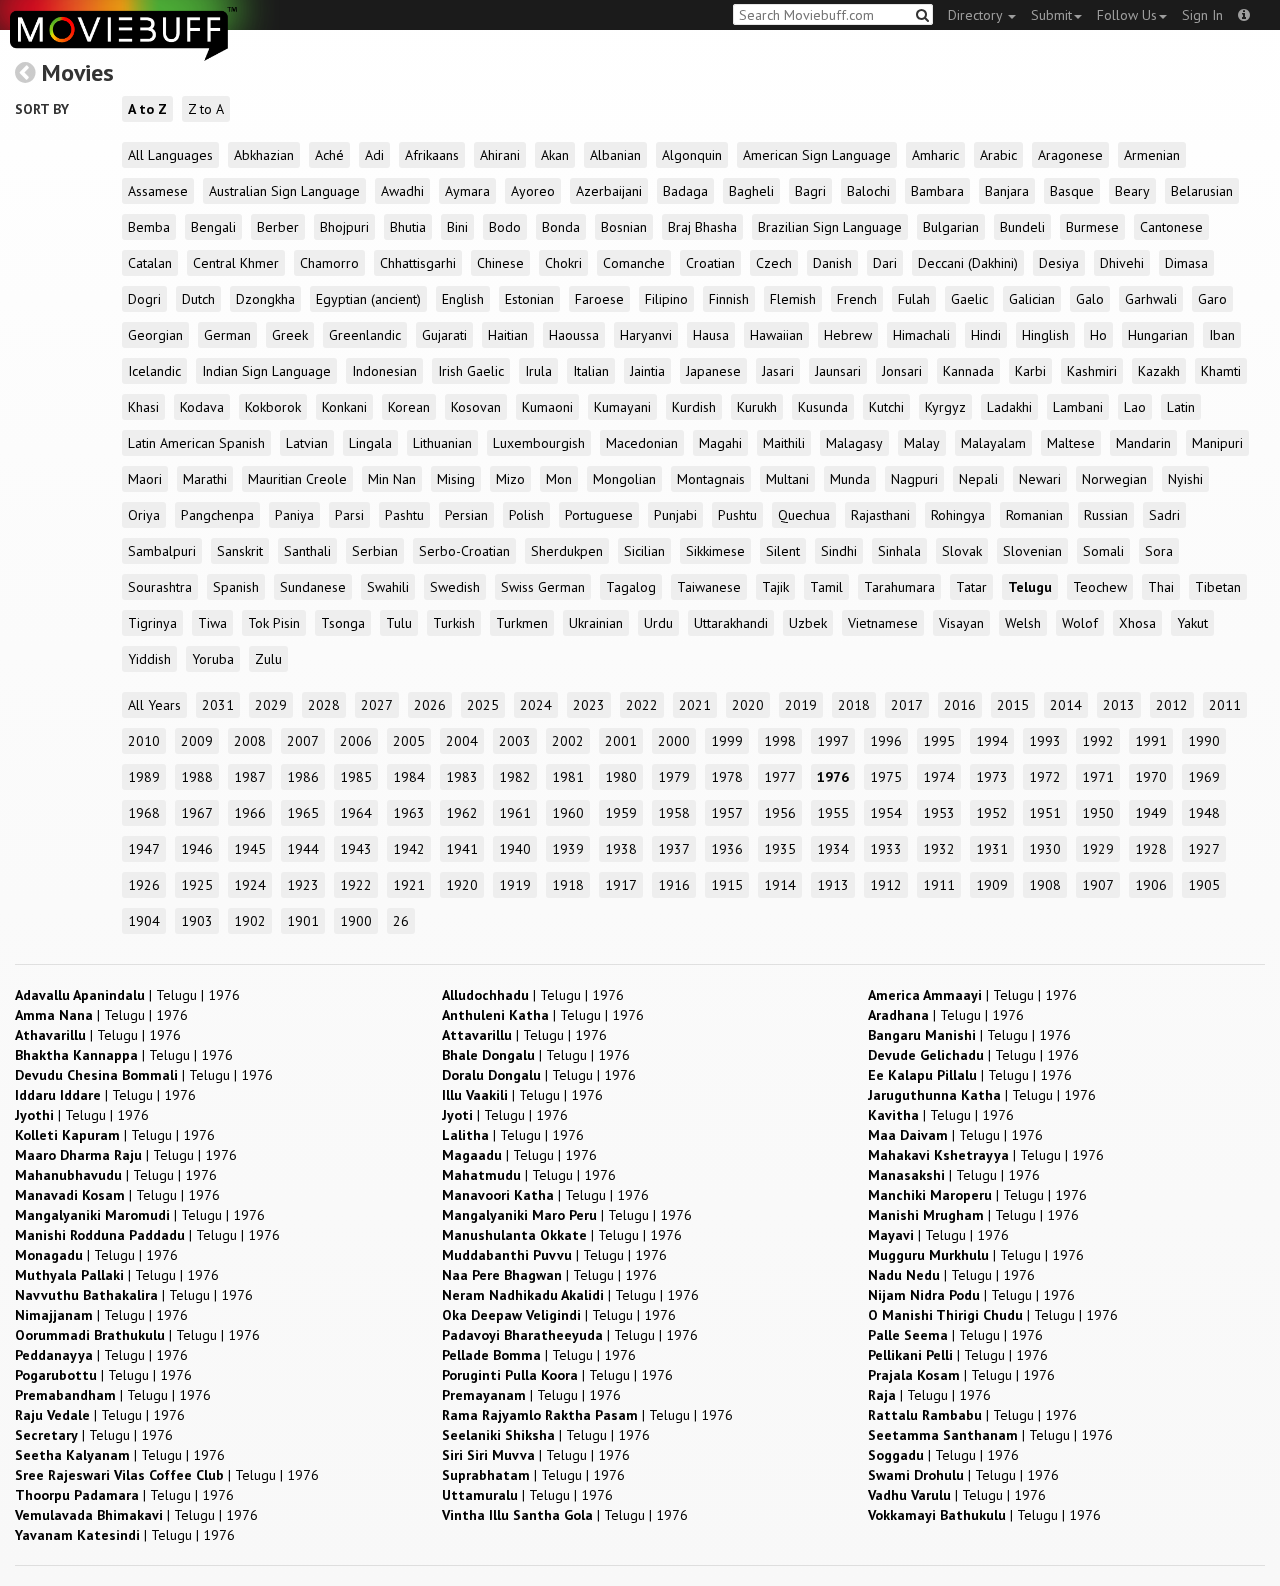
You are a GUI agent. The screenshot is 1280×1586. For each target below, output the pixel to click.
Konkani (344, 407)
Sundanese (313, 587)
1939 (568, 849)
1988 (197, 777)
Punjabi (675, 515)
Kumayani (622, 407)
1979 (674, 777)
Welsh (1023, 623)
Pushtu (737, 515)
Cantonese (1171, 227)
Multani (787, 479)
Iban (1222, 335)
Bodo (505, 227)
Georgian (155, 335)
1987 (250, 777)
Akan (555, 155)
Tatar (971, 587)
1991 (1151, 741)
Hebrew (848, 335)
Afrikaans (432, 155)
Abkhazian (264, 155)
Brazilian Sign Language (830, 227)
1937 (674, 849)
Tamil (826, 587)
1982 (515, 777)
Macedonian (642, 443)
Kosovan (476, 407)
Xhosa (1137, 623)
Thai (1161, 587)
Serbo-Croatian (464, 551)
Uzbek (808, 623)
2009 (197, 741)
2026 (430, 705)
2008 (250, 741)
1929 (1098, 849)
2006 (356, 741)
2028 (324, 705)
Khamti (1221, 371)
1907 (1098, 885)
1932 (939, 849)
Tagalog (631, 587)
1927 (1204, 849)
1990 (1204, 741)
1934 (833, 849)
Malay (922, 443)
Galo (1090, 299)
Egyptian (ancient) (368, 299)
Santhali (307, 551)
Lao (1135, 407)
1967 (197, 813)
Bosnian (624, 227)
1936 (727, 849)
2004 (462, 741)
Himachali (921, 335)
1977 (780, 777)
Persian (466, 515)
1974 (939, 777)
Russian (1106, 515)
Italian (591, 371)
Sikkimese (715, 551)
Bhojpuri (344, 227)
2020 (748, 705)
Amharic (935, 155)
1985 (356, 777)
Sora (1159, 551)
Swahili (388, 587)
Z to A (206, 109)
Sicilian (644, 551)
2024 (536, 705)
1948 (1204, 813)
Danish (832, 263)
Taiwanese (709, 587)
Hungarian (1158, 335)
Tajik (775, 587)
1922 (356, 885)
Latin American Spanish (196, 443)
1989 (144, 777)
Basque (1072, 191)
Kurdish (694, 407)
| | (127, 995)
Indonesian (384, 371)
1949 (1151, 813)
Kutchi (886, 407)
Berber (278, 227)
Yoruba (213, 659)
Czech (774, 263)
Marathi (205, 479)
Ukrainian (596, 623)
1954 (886, 813)
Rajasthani (880, 515)
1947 (144, 849)
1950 (1098, 813)
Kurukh (757, 407)
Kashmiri (1092, 371)
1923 (303, 885)
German (227, 335)
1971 (1098, 777)
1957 (727, 813)
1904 (144, 921)
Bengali (213, 227)
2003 (515, 741)
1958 (674, 813)
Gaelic (969, 299)
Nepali (978, 479)
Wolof (1080, 623)
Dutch (198, 299)
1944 (303, 849)
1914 (780, 885)
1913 (833, 885)
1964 (356, 813)
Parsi (349, 515)
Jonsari (902, 371)
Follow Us (1127, 15)
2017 (907, 705)
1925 (197, 885)
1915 (727, 885)
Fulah (914, 299)
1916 (674, 885)
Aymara (467, 191)
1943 (356, 849)
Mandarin (1143, 443)
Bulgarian (951, 227)
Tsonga (343, 623)
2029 (271, 705)
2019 (801, 705)
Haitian (508, 335)
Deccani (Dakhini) (968, 263)
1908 (1045, 885)
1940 (515, 849)
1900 (356, 921)
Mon (559, 479)
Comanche (634, 263)
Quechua (804, 515)
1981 (568, 777)
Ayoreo (533, 191)
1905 (1204, 885)
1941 (462, 849)
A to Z (147, 109)
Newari (1040, 479)
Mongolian (624, 479)
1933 (886, 849)
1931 (992, 849)
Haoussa (574, 335)
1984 (409, 777)
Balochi (868, 191)
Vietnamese (883, 623)
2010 (144, 741)
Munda (850, 479)
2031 (218, 705)
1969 (1204, 777)
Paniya (294, 515)
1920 (462, 885)
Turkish (454, 623)
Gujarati (444, 335)
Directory (977, 15)
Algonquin (692, 155)
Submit (1051, 15)
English (463, 299)
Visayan (961, 623)
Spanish (236, 587)
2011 (1225, 705)
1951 (1045, 813)
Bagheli (751, 191)
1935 (780, 849)
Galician (1032, 299)
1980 (621, 777)
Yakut (1192, 623)
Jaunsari (838, 371)
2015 (1013, 705)
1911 (939, 885)
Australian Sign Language (284, 191)
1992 (1098, 741)
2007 (303, 741)
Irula (538, 371)
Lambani (1078, 407)
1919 (515, 885)
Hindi (986, 335)
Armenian (1152, 155)
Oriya (144, 515)
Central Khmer (236, 263)
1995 (939, 741)
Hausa (711, 335)
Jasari (778, 371)
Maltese (1071, 443)
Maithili (784, 443)
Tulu (399, 623)
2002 (568, 741)
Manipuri (1217, 443)
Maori (145, 479)
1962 (462, 813)
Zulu (268, 659)
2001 (621, 741)
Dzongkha (265, 299)
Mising (456, 479)
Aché (329, 155)
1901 (303, 921)
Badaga (685, 191)
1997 (833, 741)
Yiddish (149, 659)
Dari (885, 263)
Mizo (510, 479)
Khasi (143, 407)
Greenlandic (365, 335)
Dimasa (1186, 263)
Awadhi (402, 191)
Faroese (599, 299)
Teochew (1100, 587)
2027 (377, 705)
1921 (409, 885)
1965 (303, 813)
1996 (886, 741)
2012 (1172, 705)
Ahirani (500, 155)
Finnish (729, 299)
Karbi (1030, 371)
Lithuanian (442, 443)
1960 (568, 813)
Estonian (529, 299)
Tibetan (1218, 587)
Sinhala (899, 551)
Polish (526, 515)
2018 (854, 705)
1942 (409, 849)
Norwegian (1114, 479)
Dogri (144, 299)
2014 (1066, 705)
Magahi (720, 443)
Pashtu (404, 515)
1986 (303, 777)
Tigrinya (152, 623)
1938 (621, 849)
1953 (939, 813)
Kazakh (1159, 371)
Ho (1098, 335)
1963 (409, 813)
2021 (695, 705)
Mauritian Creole (297, 479)
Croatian (710, 263)
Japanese (713, 371)
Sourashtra (160, 587)
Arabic (998, 155)
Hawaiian (776, 335)
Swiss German (543, 587)
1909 (992, 885)
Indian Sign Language (266, 371)
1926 (144, 885)
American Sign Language (817, 155)
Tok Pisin (274, 623)
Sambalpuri (162, 551)
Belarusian (1202, 191)
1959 (621, 813)
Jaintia (647, 371)
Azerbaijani (609, 191)
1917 (621, 885)
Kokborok (273, 407)
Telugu (1030, 587)
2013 (1119, 705)
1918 (568, 885)
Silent (783, 551)
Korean (409, 407)
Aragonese (1070, 155)
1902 (250, 921)
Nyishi (1185, 479)
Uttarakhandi (731, 623)
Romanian (1034, 515)
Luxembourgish (539, 443)
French (857, 299)
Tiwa (212, 623)
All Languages (170, 155)
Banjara (1007, 191)
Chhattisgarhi (418, 263)
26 (401, 921)
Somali (1103, 551)
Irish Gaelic (471, 371)
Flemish (793, 299)
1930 (1045, 849)
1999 (727, 741)
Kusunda (823, 407)
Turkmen (522, 623)
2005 (409, 741)
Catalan (150, 263)
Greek (290, 335)
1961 (515, 813)
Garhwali (1151, 299)
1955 (833, 813)
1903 (197, 921)
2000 (674, 741)
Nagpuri (914, 479)
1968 (144, 813)
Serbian (375, 551)
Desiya (1059, 263)
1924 (250, 885)
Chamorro (329, 263)
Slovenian (1032, 551)
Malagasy (854, 443)
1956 (780, 813)
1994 (992, 741)
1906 (1151, 885)
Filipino (666, 299)
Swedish (455, 587)
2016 (960, 705)
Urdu (658, 623)
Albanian (615, 155)
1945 (250, 849)
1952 (992, 813)
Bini (457, 227)
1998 (780, 741)
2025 (483, 705)
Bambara (937, 191)
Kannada (968, 371)
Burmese (1092, 227)
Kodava (202, 407)
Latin (1181, 407)
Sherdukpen (567, 551)
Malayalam (993, 443)
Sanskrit (240, 551)
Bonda (561, 227)
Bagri (810, 191)
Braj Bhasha (702, 227)
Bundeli (1022, 227)
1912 (886, 885)
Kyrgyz (945, 407)
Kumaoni (547, 407)
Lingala (370, 443)
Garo (1212, 299)
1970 (1151, 777)
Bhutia (408, 227)
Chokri (563, 263)
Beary (1132, 191)
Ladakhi (1009, 407)
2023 (589, 705)
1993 (1045, 741)
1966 (250, 813)
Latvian (307, 443)
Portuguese (599, 515)
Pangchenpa (217, 515)
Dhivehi (1122, 263)
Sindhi (839, 551)
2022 (642, 705)
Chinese (500, 263)
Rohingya (958, 515)
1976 (833, 777)
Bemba (149, 227)
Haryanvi (646, 335)
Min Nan (392, 479)
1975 (886, 777)
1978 (727, 777)
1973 (992, 777)
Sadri (1164, 515)
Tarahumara (899, 587)
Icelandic (154, 371)
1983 (462, 777)
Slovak (962, 551)
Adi (374, 155)
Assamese (158, 191)
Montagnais (711, 479)
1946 (197, 849)
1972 (1045, 777)
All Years (154, 705)
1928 (1151, 849)
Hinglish (1045, 335)
